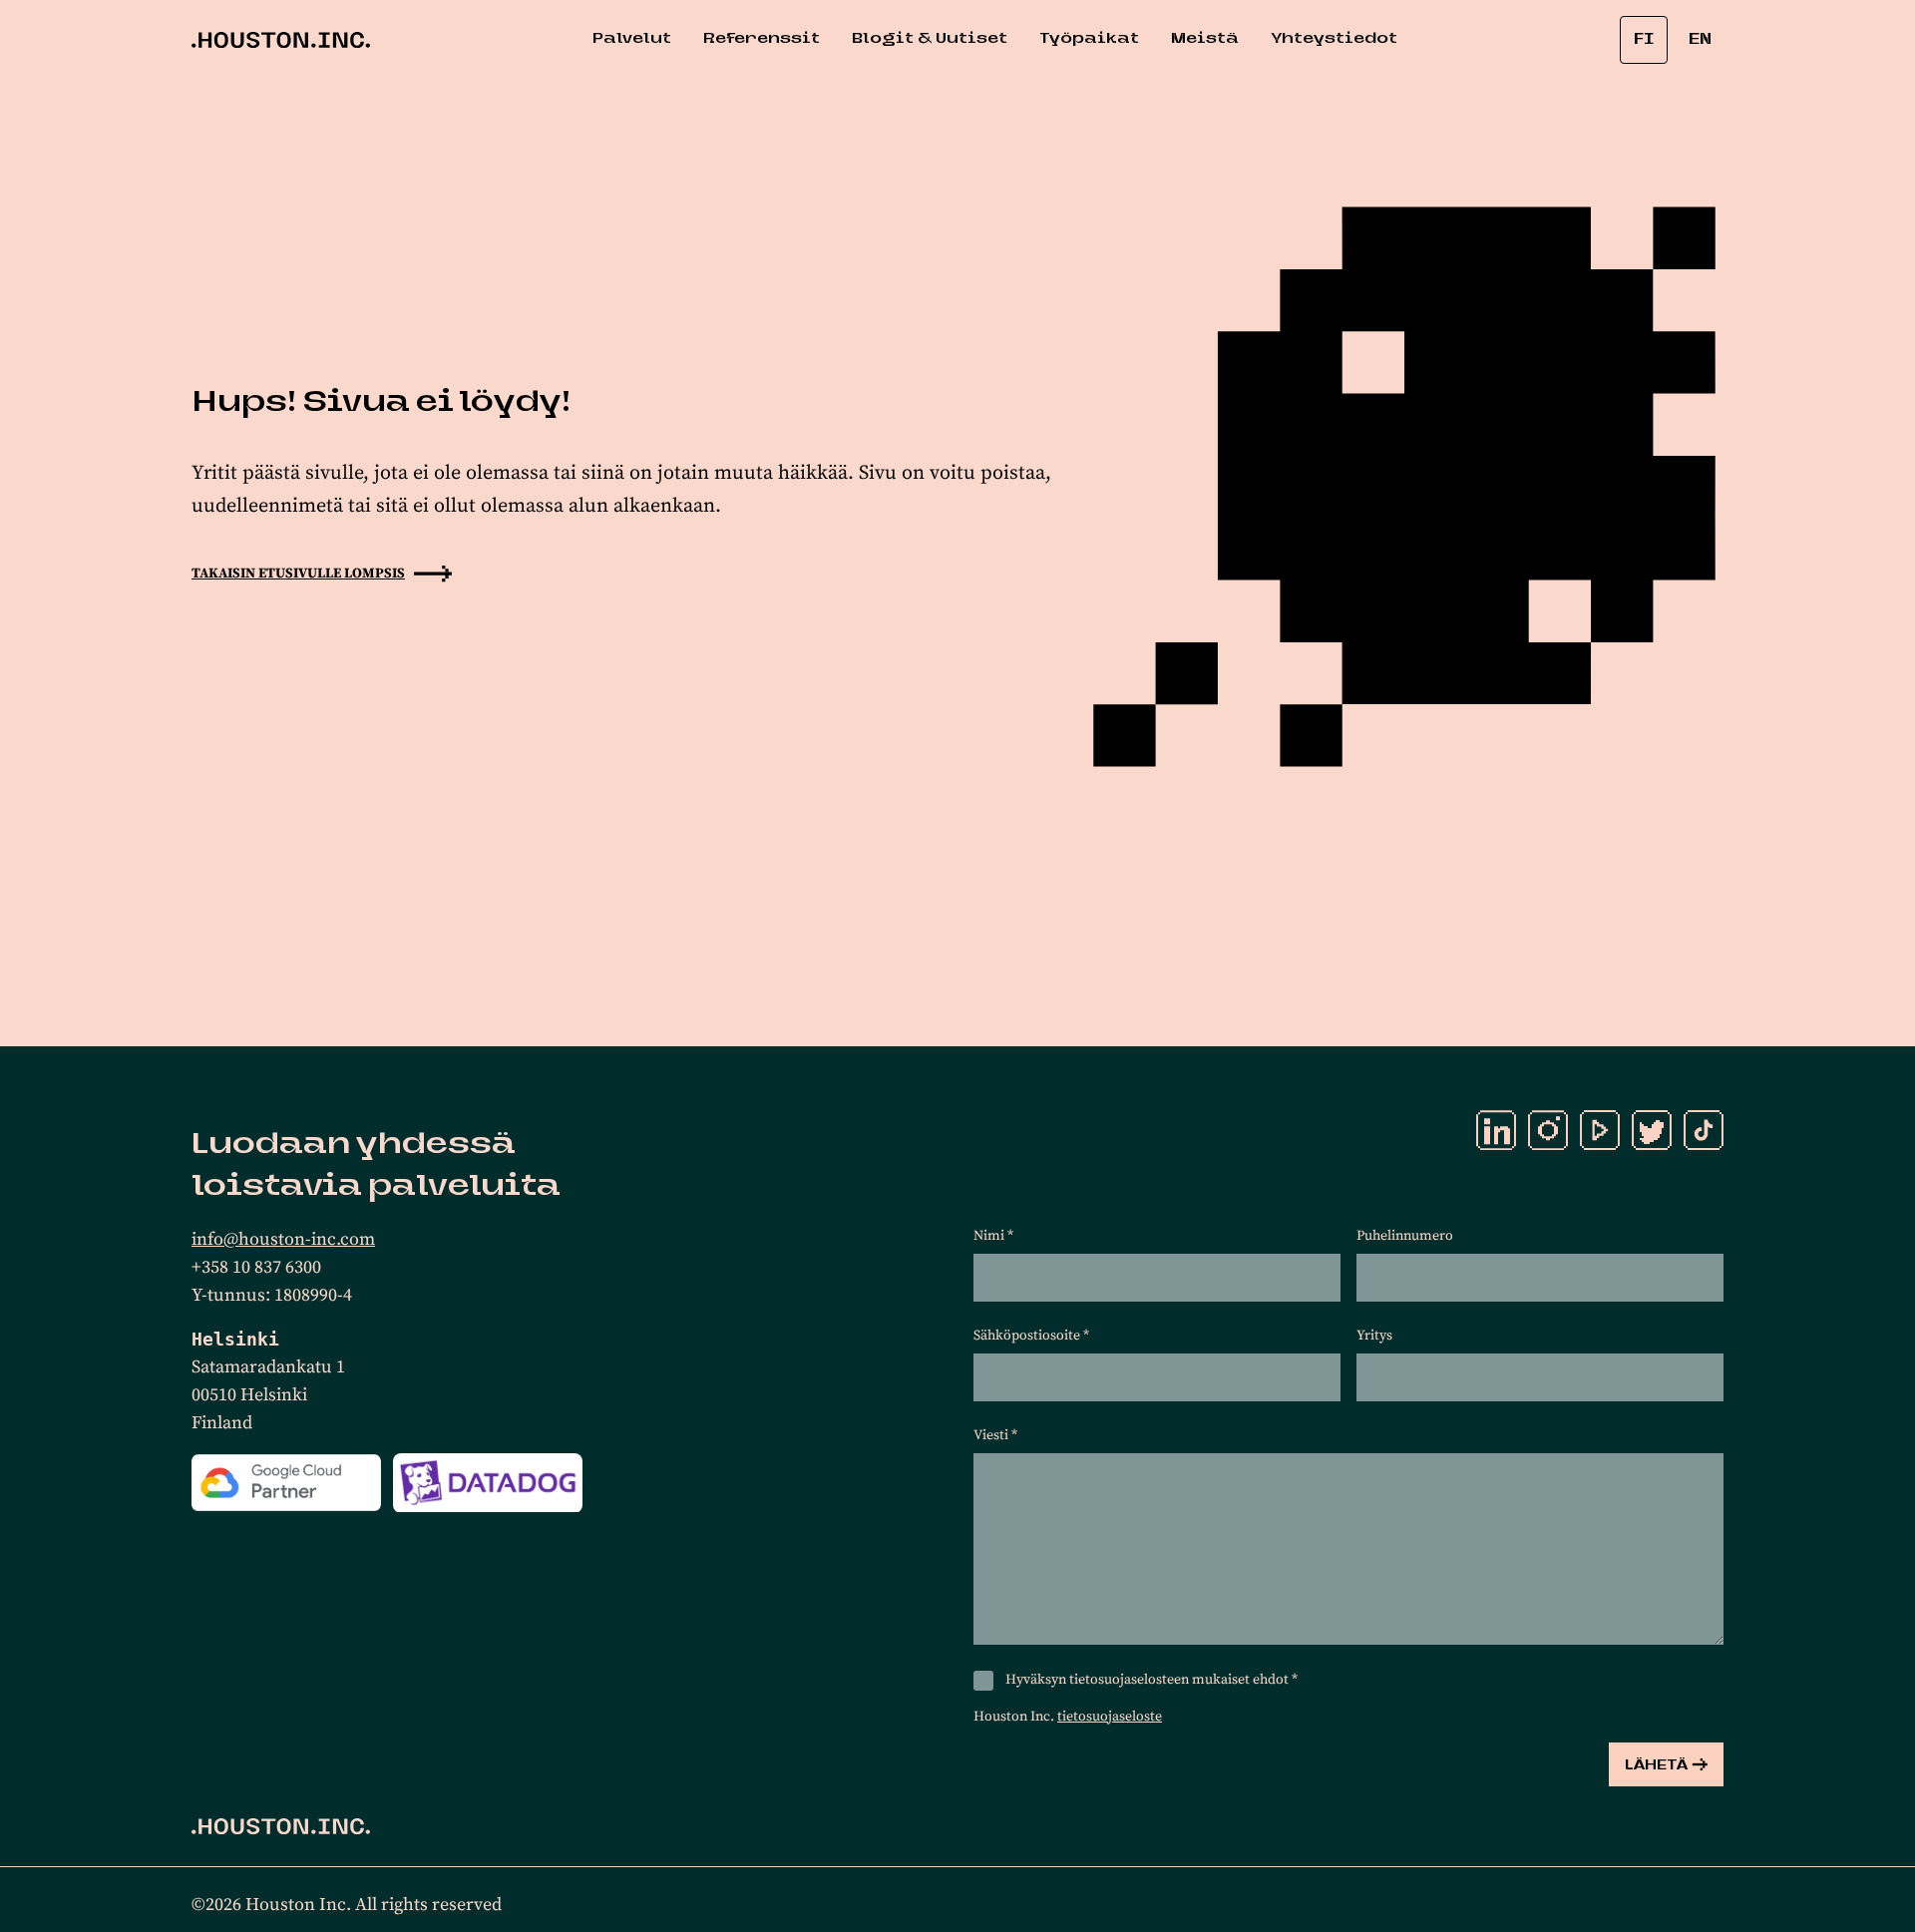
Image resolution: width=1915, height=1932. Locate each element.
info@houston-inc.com (283, 1239)
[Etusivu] (281, 1826)
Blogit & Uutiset (930, 40)
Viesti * (995, 1435)
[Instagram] (1548, 1130)
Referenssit (762, 40)
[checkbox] (983, 1681)
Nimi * (993, 1236)
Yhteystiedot (1334, 40)
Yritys (1374, 1336)
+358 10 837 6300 (256, 1267)
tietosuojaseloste (1110, 1717)
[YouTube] (1600, 1130)
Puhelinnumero (1405, 1236)
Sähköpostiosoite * (1031, 1336)
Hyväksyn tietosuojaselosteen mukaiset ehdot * (1151, 1680)
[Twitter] (1652, 1130)
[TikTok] (1704, 1130)
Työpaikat (1089, 40)
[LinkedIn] (1496, 1130)
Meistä (1205, 40)
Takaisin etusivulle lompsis (298, 574)
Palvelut (632, 40)
